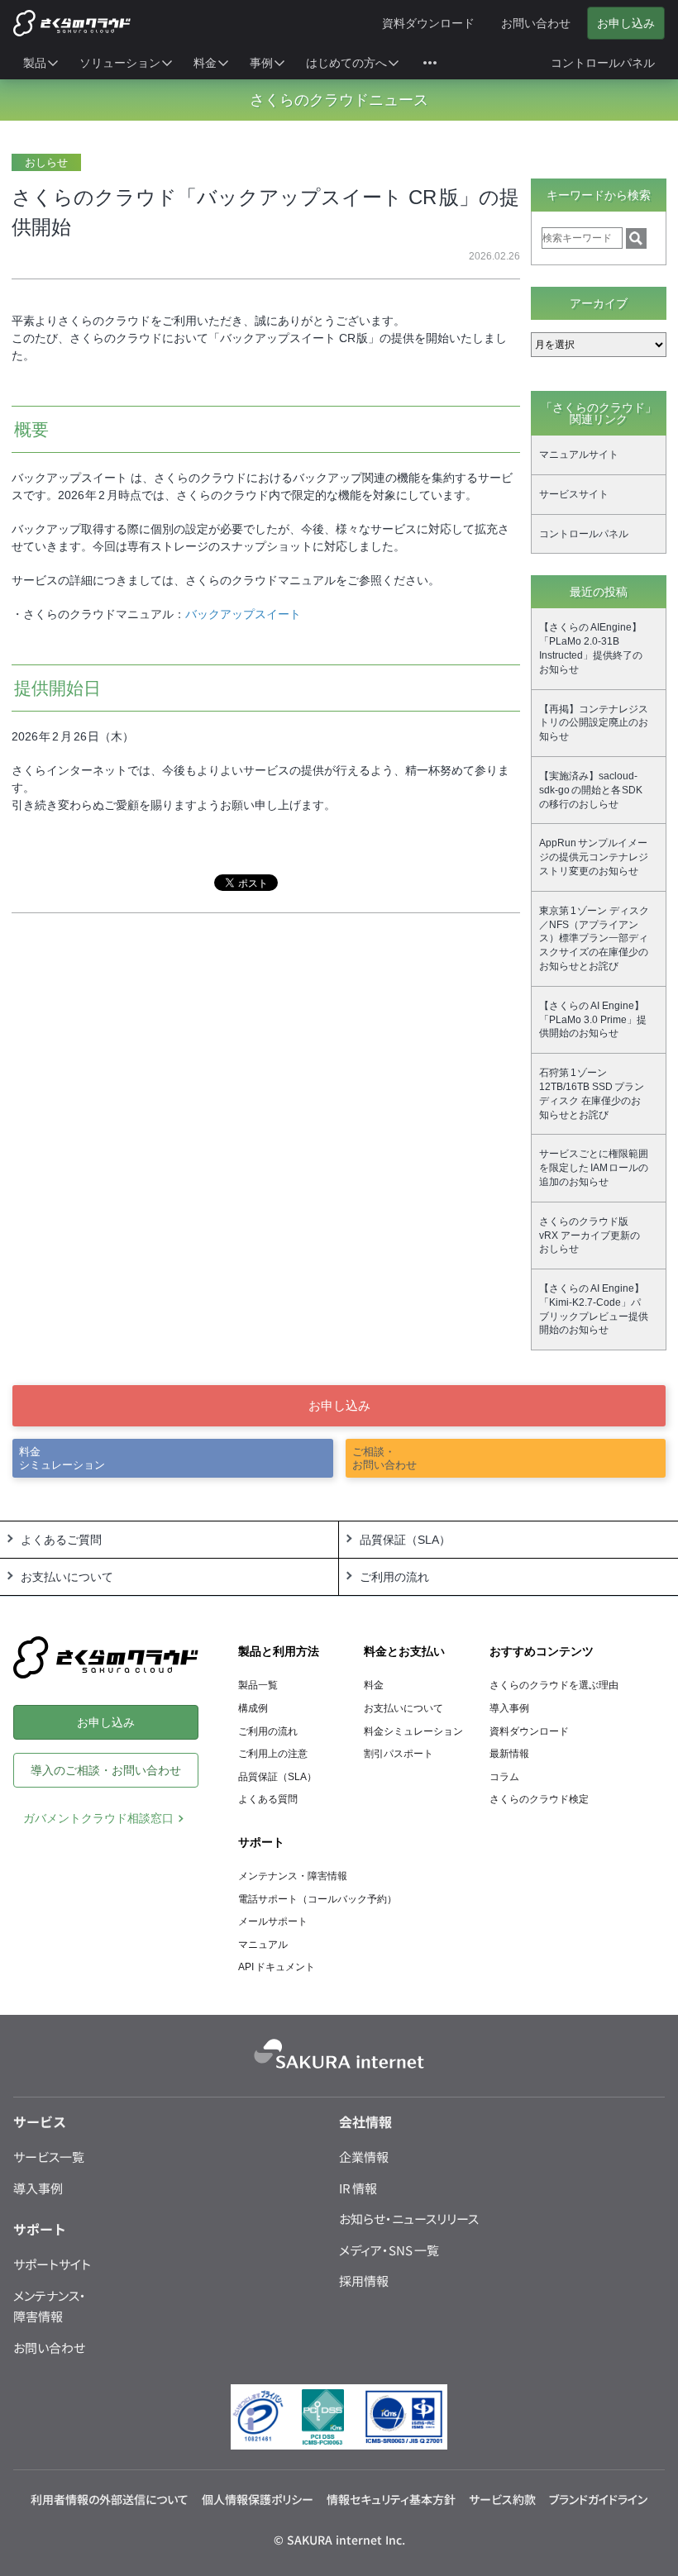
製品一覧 (258, 1685)
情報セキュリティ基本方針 (391, 2499)
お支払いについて (403, 1708)
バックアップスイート (243, 614)
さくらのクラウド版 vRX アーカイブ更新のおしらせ (590, 1236)
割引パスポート (399, 1754)
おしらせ (46, 162)
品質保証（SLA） (277, 1777)
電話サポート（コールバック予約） (318, 1899)
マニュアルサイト (579, 455)
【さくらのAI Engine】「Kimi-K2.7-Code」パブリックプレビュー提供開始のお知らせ (594, 1309)
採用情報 (364, 2281)
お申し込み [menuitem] (626, 23)
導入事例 (509, 1708)
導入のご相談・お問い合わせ (106, 1770)
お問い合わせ (49, 2347)
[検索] (636, 238)
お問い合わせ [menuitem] (536, 23)
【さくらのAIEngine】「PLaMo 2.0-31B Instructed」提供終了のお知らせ (591, 648)
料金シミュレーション (62, 1458)
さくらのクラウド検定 (539, 1799)
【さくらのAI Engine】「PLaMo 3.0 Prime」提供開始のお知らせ (593, 1020)
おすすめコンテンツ (542, 1651)
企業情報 (364, 2157)
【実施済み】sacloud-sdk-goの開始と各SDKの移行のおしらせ (591, 790)
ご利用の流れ (268, 1731)
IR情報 (358, 2188)
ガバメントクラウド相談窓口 (98, 1818)
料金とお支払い (404, 1651)
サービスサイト (574, 494)
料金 (374, 1685)
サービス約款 (502, 2499)
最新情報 (509, 1754)
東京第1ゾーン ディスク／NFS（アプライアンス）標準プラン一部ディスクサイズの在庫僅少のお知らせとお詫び (594, 938)
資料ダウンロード (529, 1731)
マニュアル (263, 1945)
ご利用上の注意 (273, 1754)
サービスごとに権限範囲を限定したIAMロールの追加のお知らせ (594, 1168)
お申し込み (339, 1405)
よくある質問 (268, 1799)
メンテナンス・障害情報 (293, 1876)
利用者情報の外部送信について (110, 2499)
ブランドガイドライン (598, 2499)
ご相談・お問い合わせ (384, 1458)
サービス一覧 (49, 2157)
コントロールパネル (584, 534)
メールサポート (273, 1921)
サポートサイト (52, 2264)
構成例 (253, 1708)
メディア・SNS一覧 (389, 2250)
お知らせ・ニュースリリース (409, 2219)
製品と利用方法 (279, 1651)
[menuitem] (41, 63)
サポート (261, 1842)
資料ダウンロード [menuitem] (428, 23)
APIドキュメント (277, 1967)
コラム (504, 1777)
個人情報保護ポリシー (258, 2499)
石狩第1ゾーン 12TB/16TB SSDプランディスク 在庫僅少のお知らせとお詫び (592, 1093)
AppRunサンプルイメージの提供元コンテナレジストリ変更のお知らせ (594, 857)
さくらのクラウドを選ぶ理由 (554, 1685)
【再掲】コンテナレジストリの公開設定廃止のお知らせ (594, 723)
